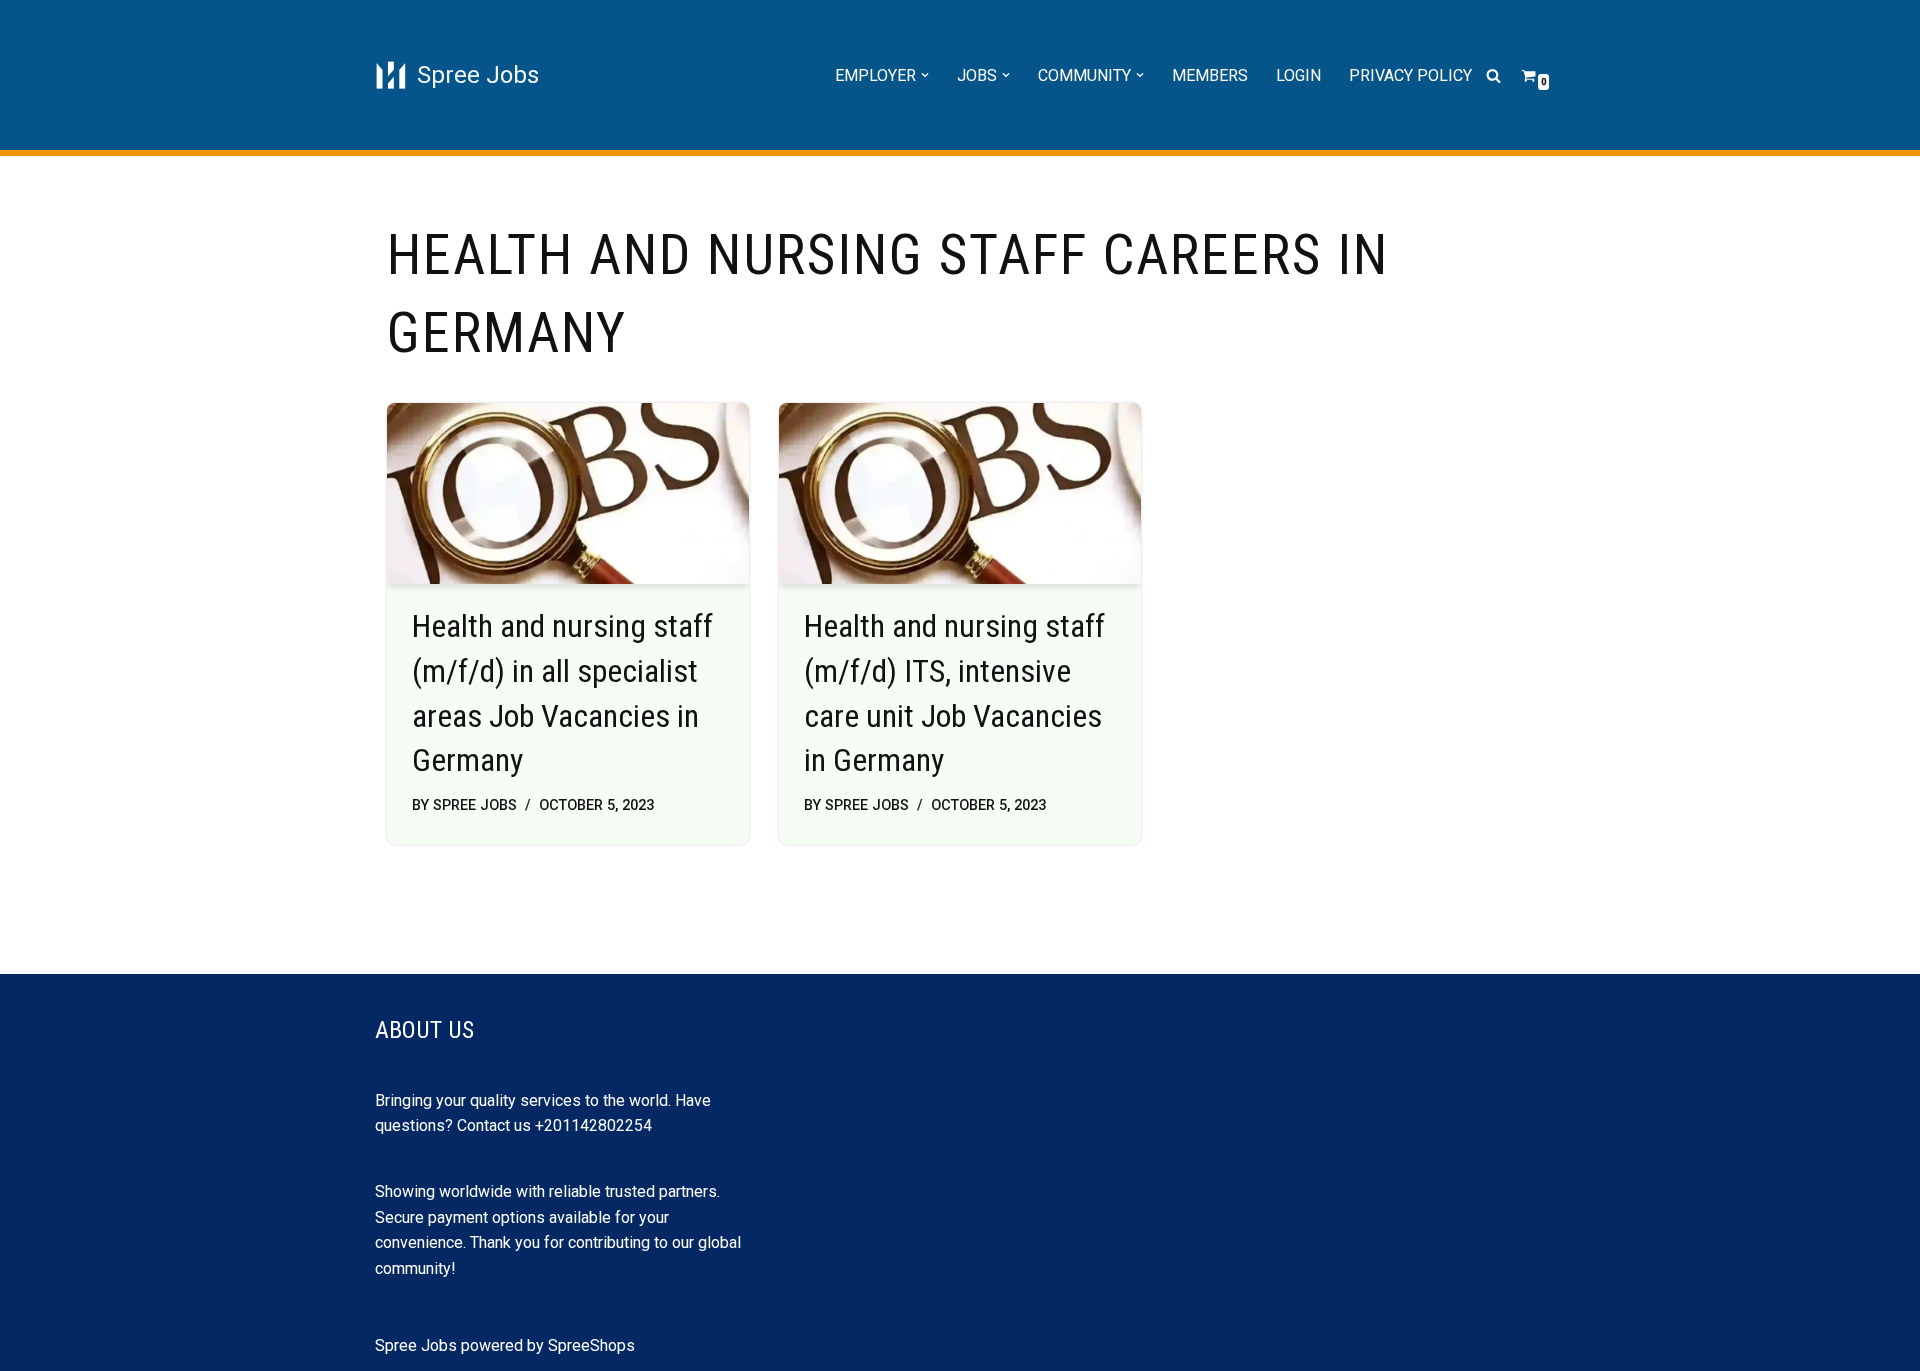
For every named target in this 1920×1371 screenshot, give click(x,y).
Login (1298, 75)
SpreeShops (591, 1345)
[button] (925, 75)
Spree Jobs (475, 805)
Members (1210, 75)
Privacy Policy (1410, 75)
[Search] (1493, 75)
